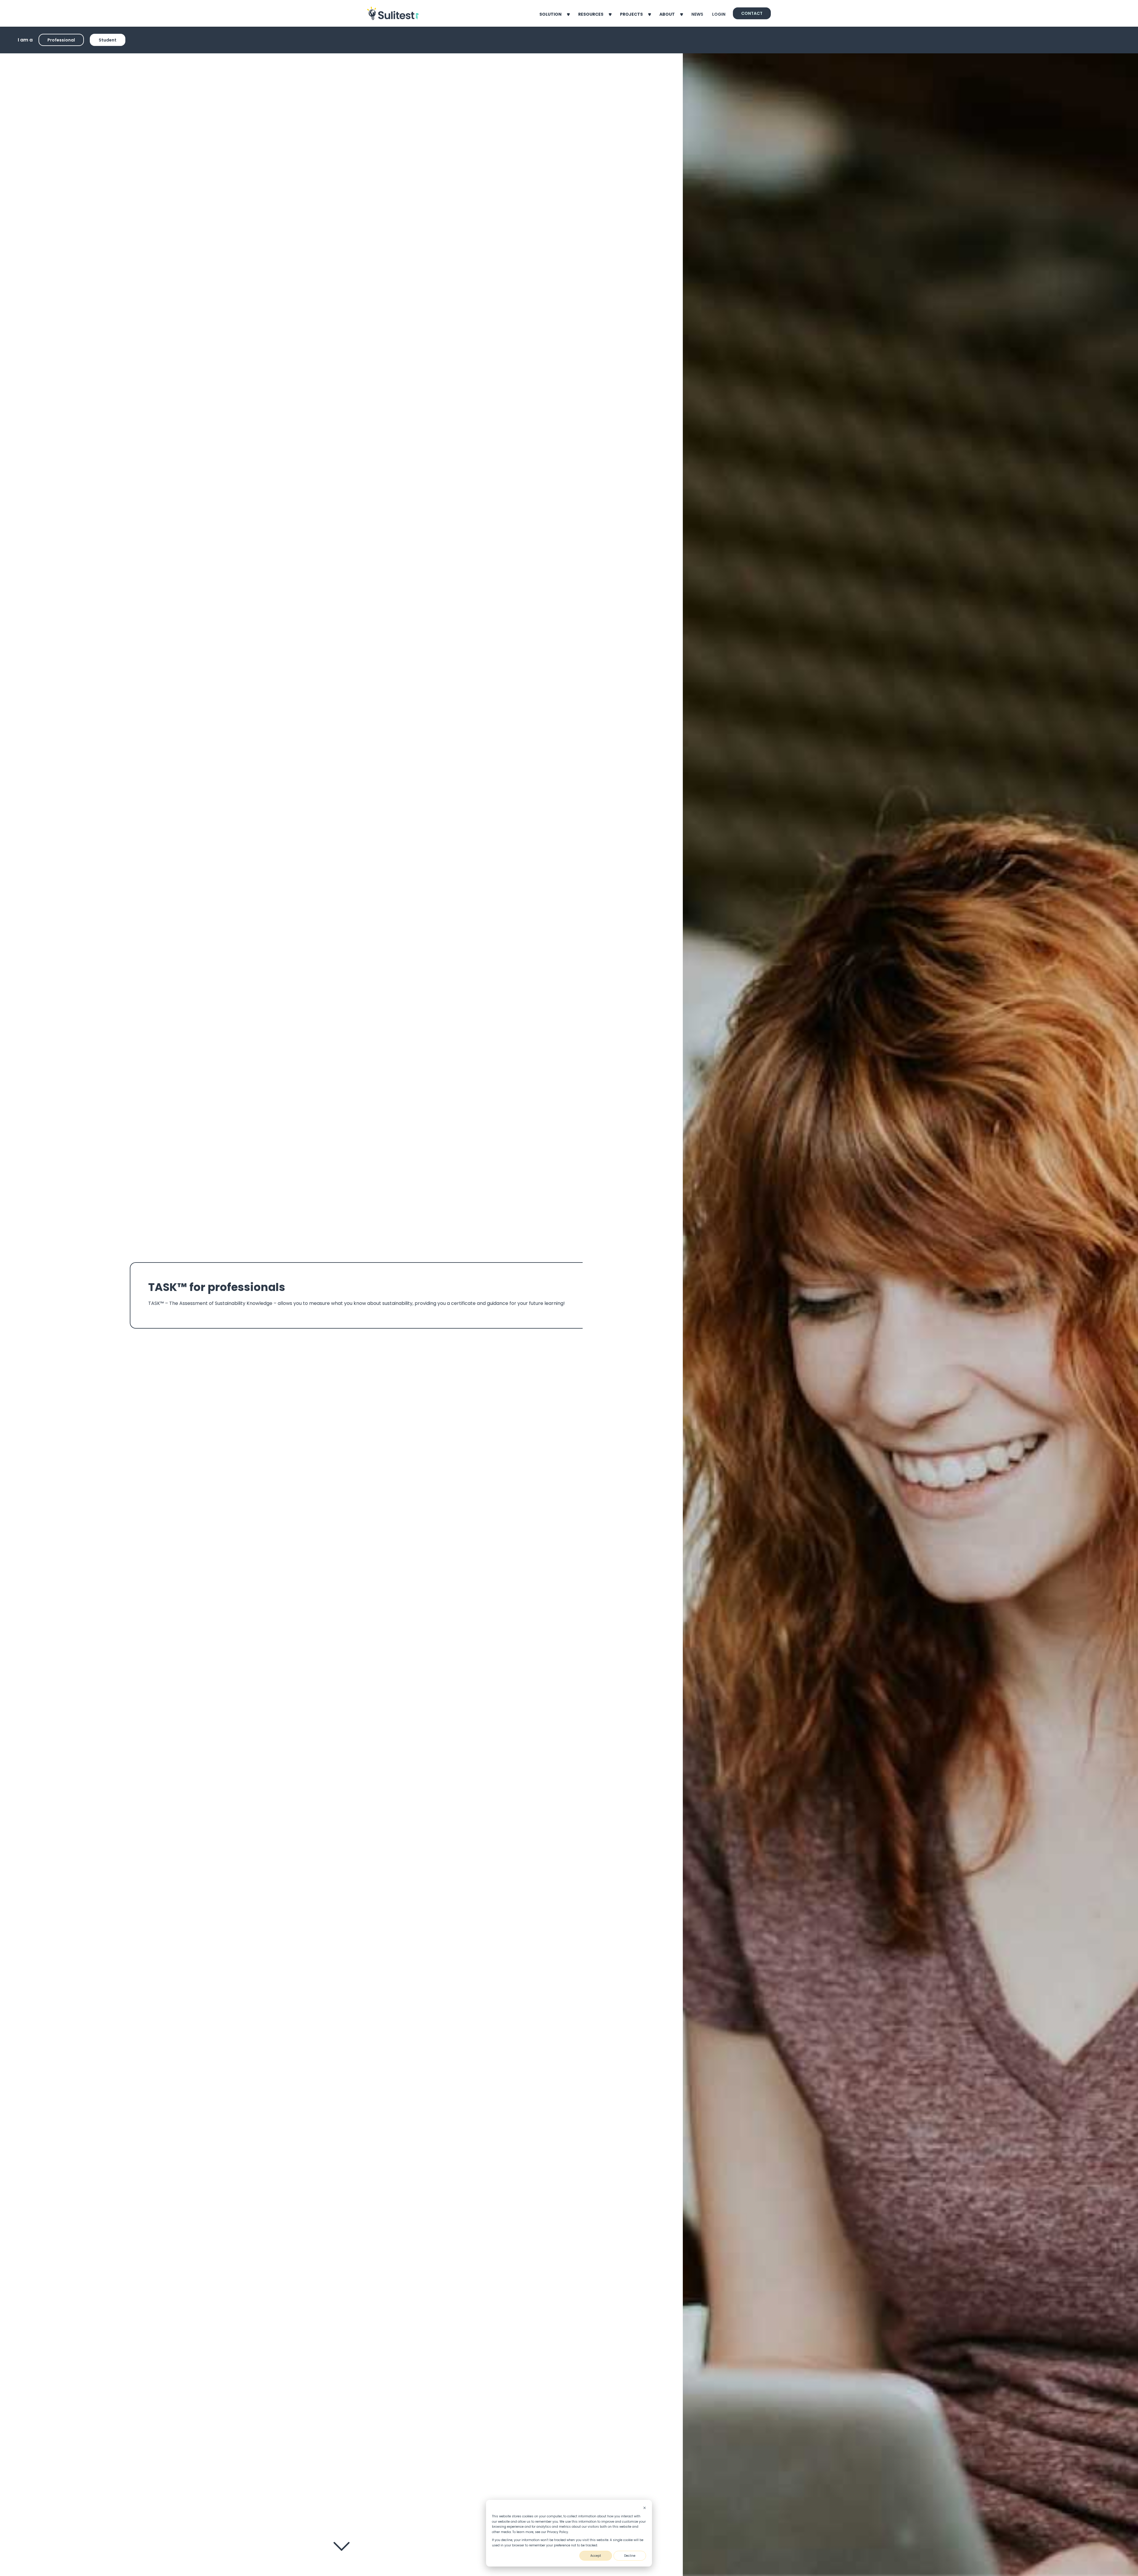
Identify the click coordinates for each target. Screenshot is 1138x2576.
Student (108, 40)
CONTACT (752, 13)
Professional (61, 40)
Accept (596, 2556)
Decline (630, 2556)
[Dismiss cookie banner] (645, 2508)
